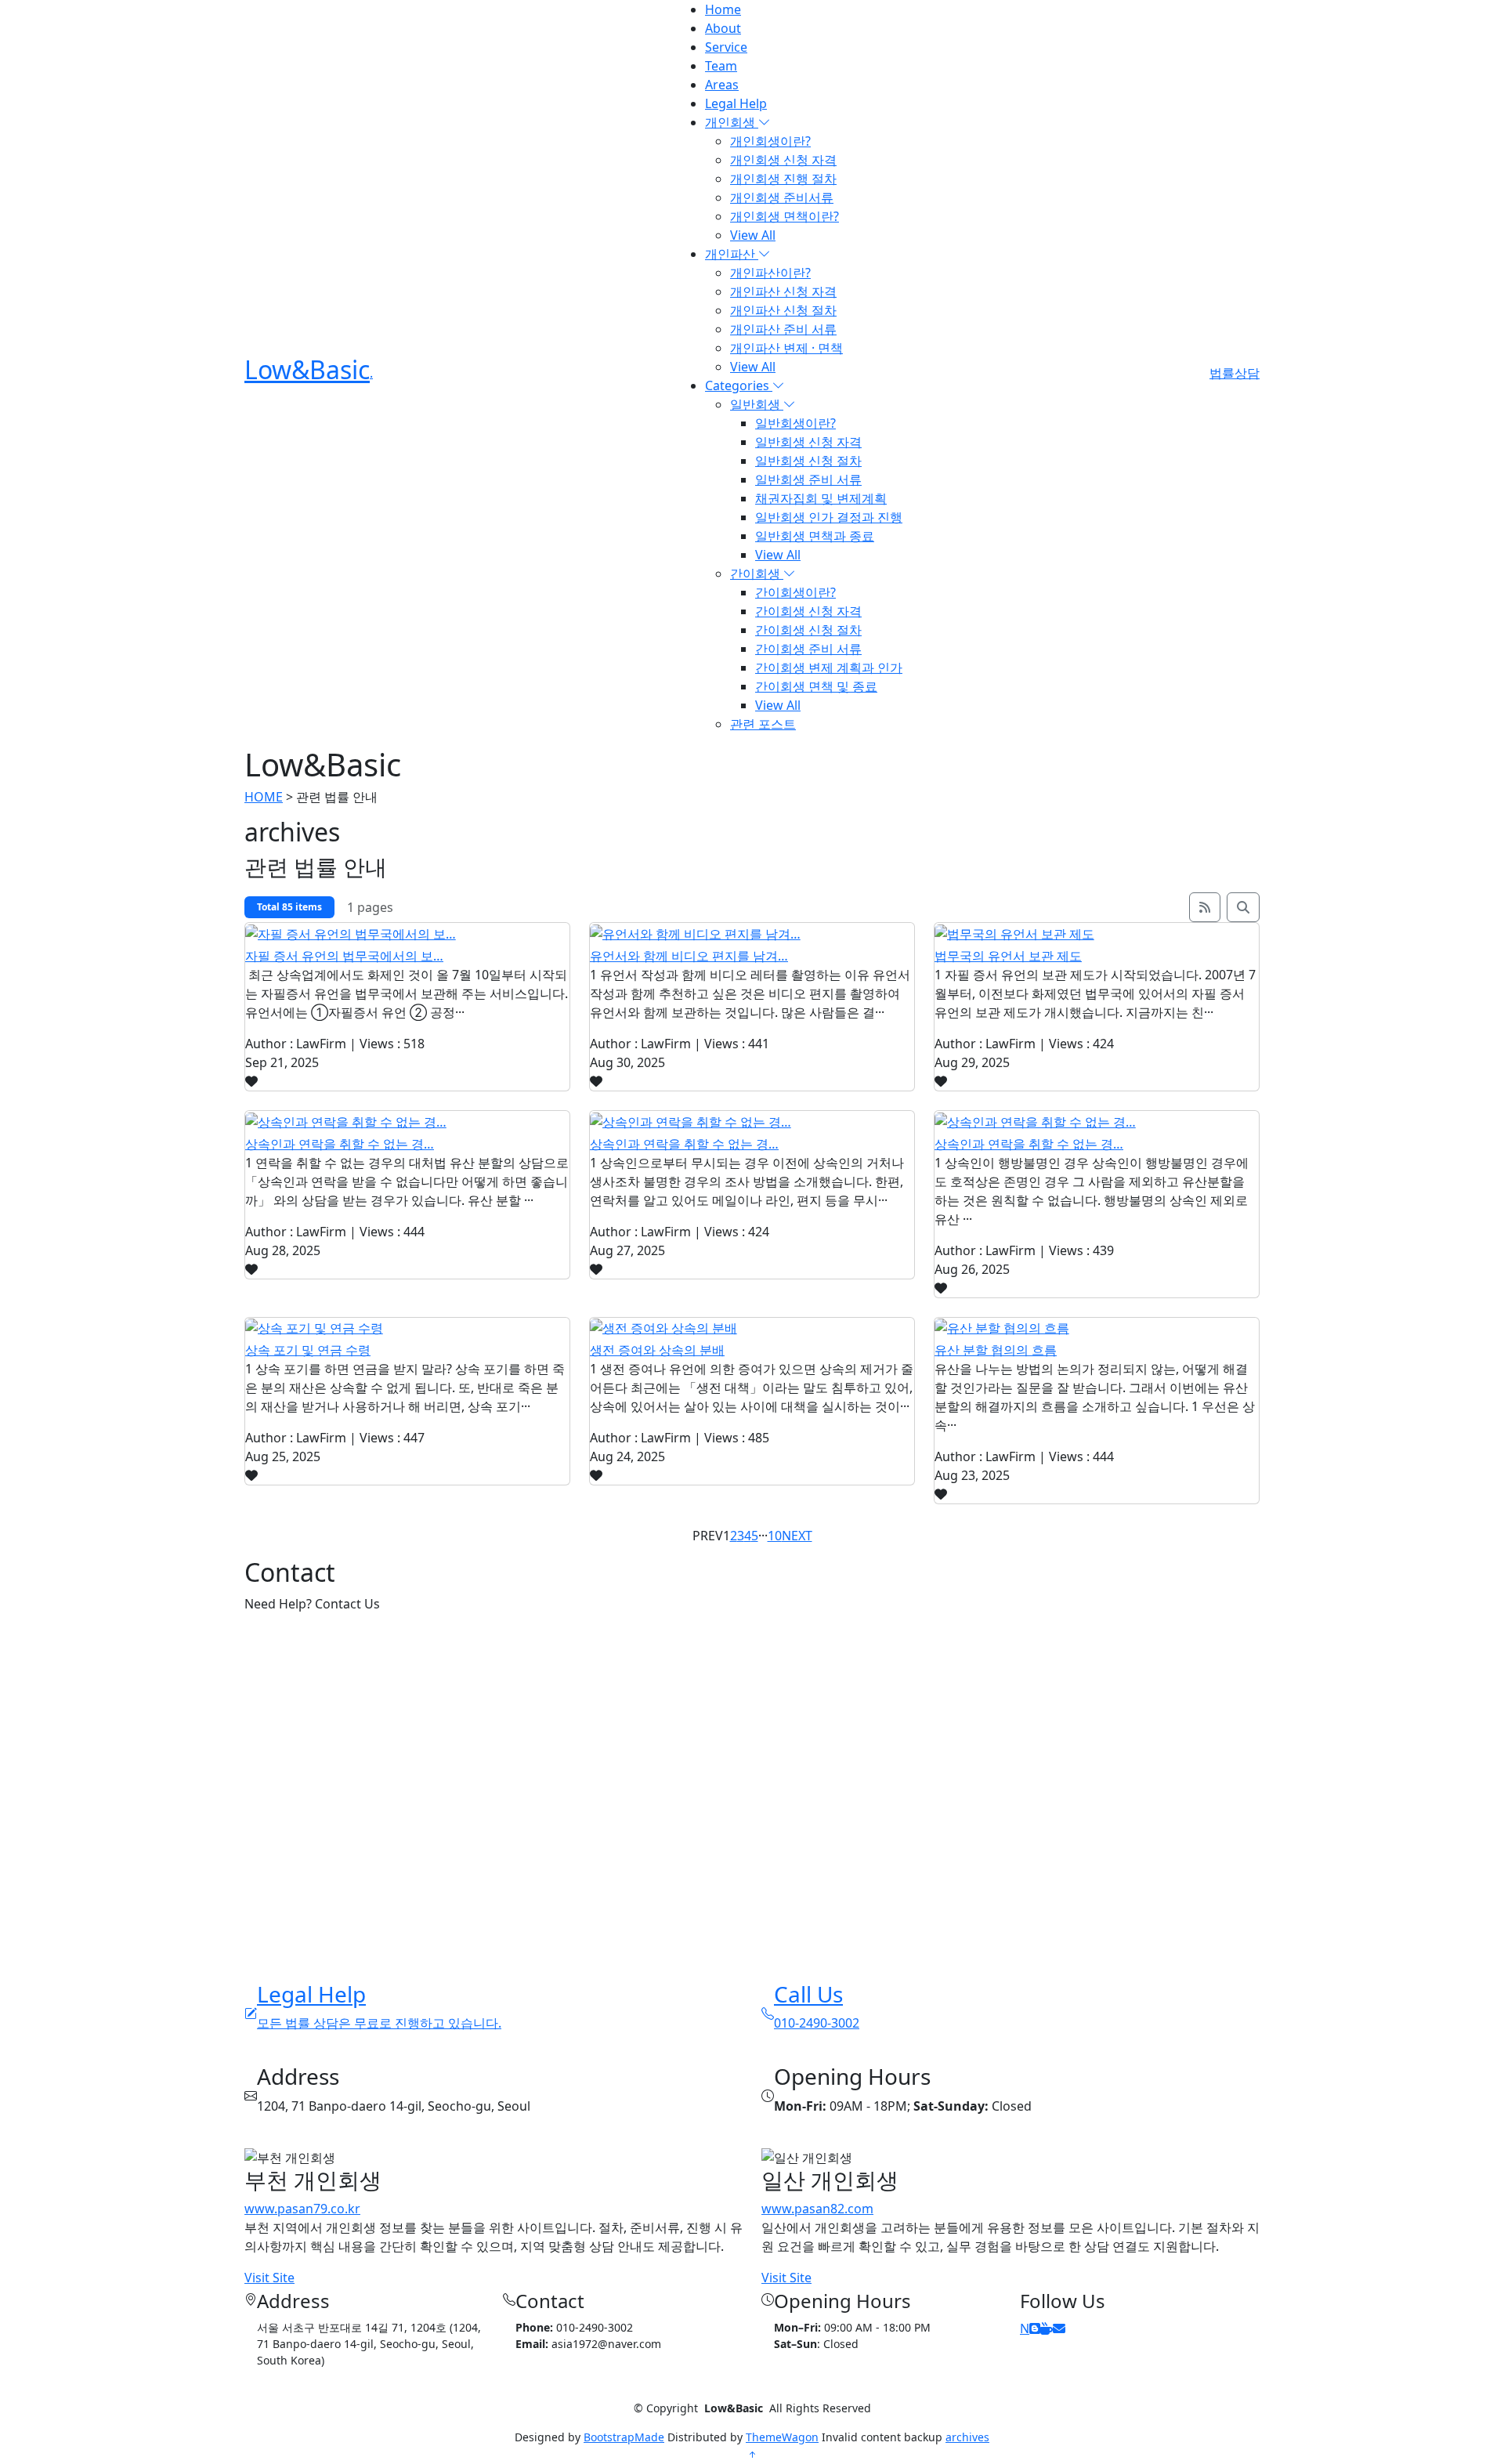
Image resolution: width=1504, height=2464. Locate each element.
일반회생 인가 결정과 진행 (829, 517)
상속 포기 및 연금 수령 (308, 1350)
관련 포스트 (763, 724)
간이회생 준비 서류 (808, 649)
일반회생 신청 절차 (808, 461)
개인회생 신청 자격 (783, 160)
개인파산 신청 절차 (783, 310)
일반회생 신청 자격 (808, 442)
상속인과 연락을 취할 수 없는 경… (340, 1144)
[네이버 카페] (1047, 2328)
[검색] (1243, 907)
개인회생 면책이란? (785, 216)
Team (721, 66)
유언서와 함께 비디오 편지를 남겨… (689, 956)
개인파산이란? (770, 273)
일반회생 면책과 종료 (815, 536)
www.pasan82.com (817, 2209)
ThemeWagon (782, 2437)
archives (967, 2437)
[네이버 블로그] (1035, 2328)
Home (723, 9)
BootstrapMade (624, 2437)
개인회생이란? (770, 141)
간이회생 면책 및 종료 (816, 686)
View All (753, 235)
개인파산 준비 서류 (783, 329)
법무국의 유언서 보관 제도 (1008, 956)
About (723, 28)
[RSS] (1205, 907)
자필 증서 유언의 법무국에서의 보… (344, 956)
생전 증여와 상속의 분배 (657, 1350)
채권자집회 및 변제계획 (821, 498)
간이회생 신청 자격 (808, 611)
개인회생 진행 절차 (783, 179)
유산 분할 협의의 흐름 (996, 1350)
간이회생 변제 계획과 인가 (829, 668)
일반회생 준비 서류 (808, 479)
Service (726, 47)
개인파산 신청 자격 (783, 291)
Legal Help (736, 103)
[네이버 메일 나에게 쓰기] (1059, 2328)
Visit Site (269, 2278)
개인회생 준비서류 (782, 197)
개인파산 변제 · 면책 (786, 348)
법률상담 (1235, 373)
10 (775, 1536)
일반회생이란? (795, 423)
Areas (722, 85)
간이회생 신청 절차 (808, 630)
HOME (264, 797)
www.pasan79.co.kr (302, 2209)
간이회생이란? (795, 592)
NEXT (797, 1536)
